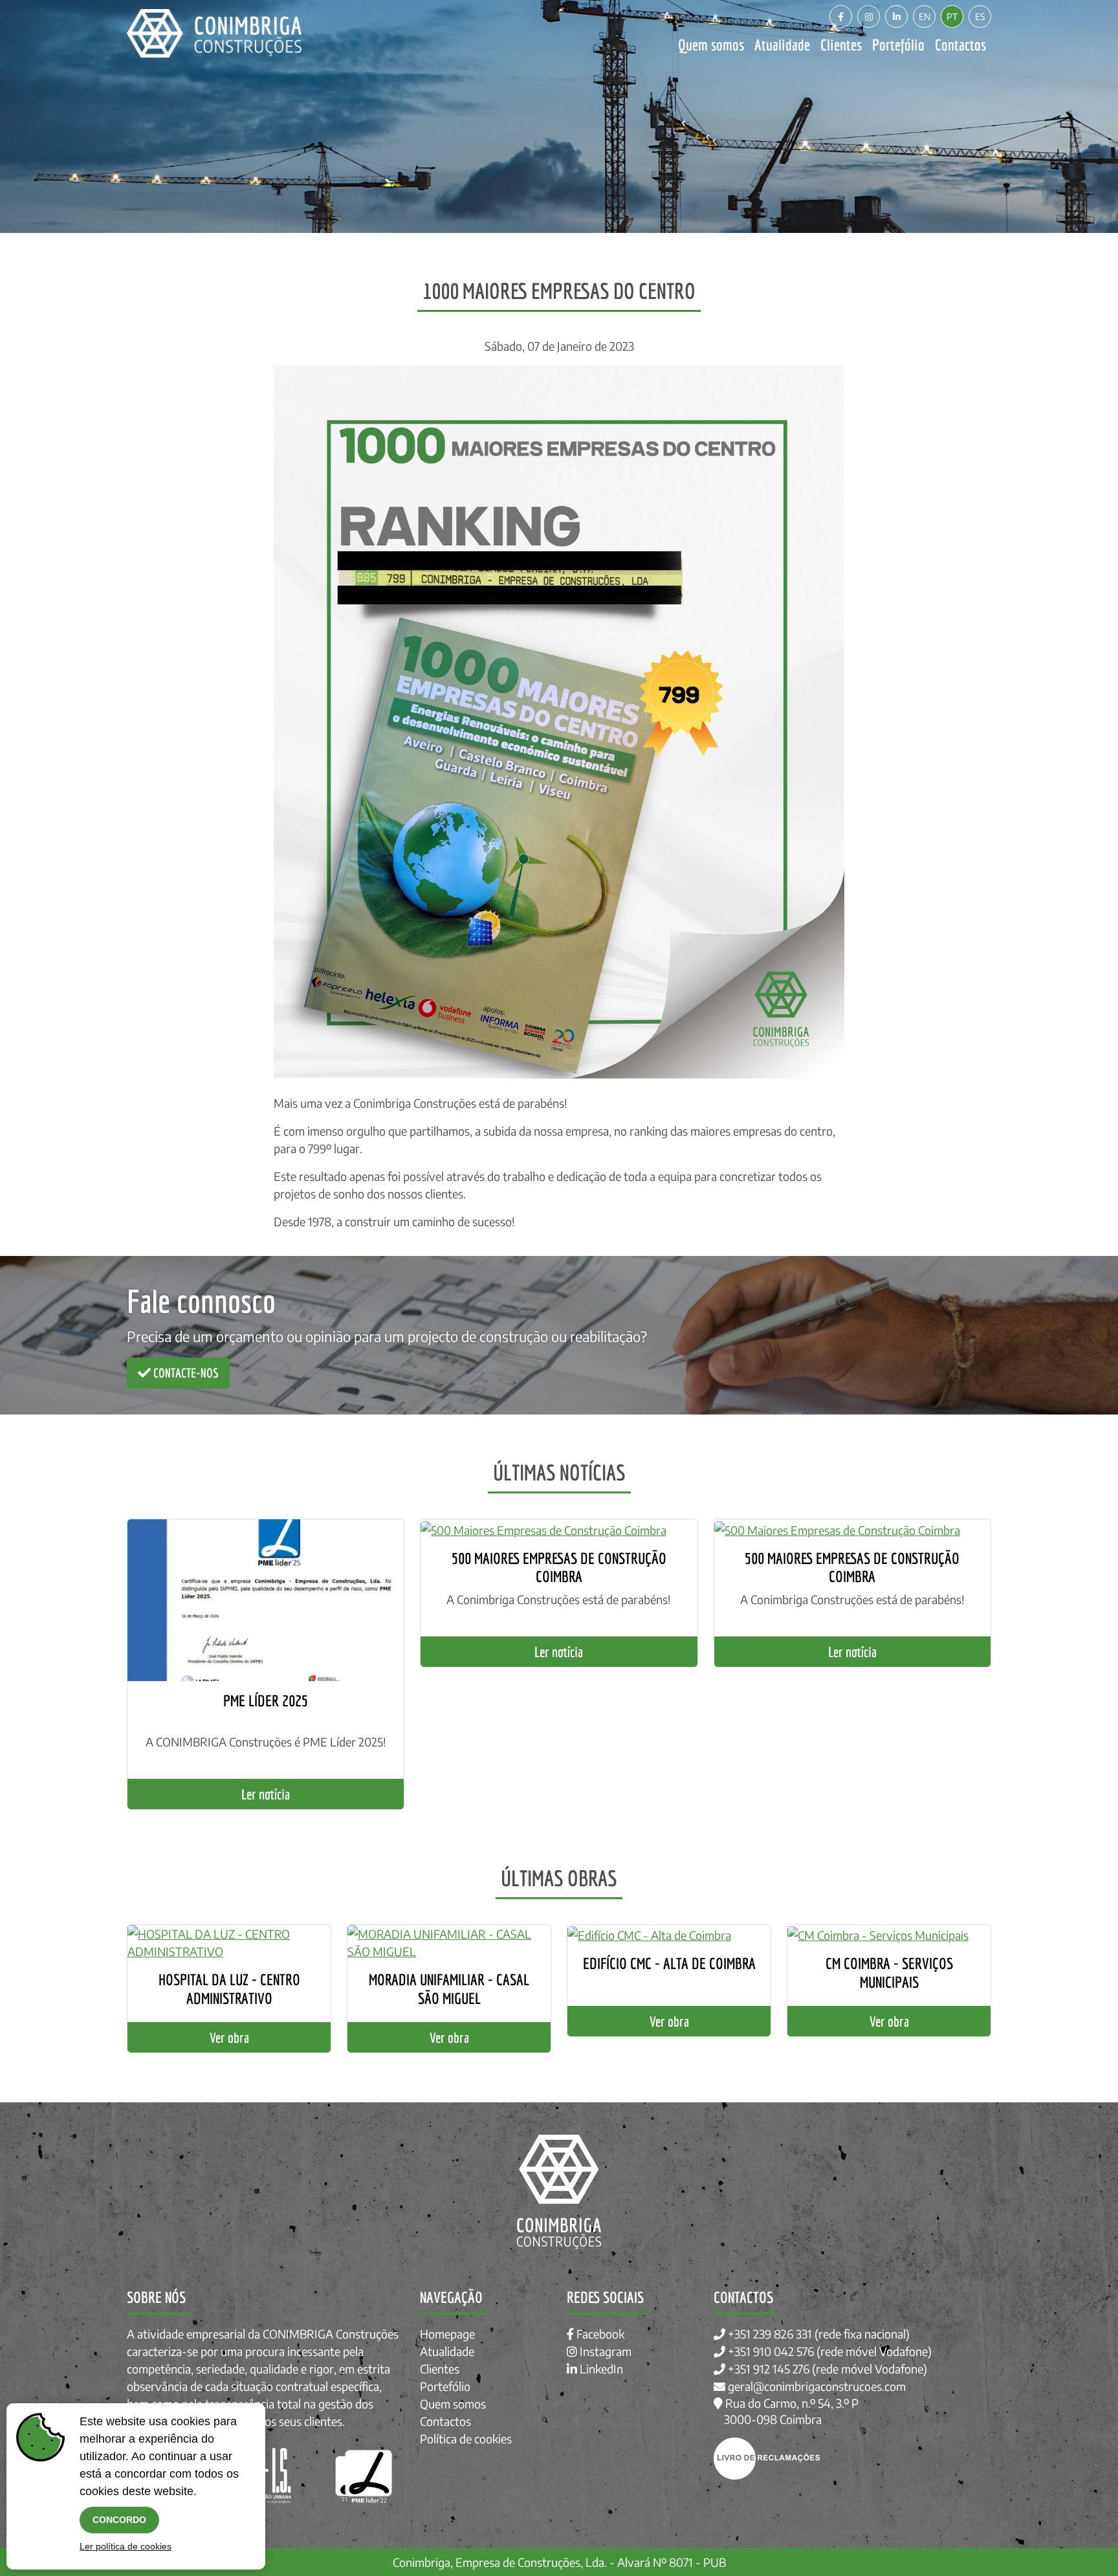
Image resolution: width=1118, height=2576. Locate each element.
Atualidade (782, 45)
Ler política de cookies (126, 2546)
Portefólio (898, 45)
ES (980, 17)
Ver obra (229, 2037)
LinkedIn (600, 2369)
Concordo (119, 2520)
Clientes (841, 45)
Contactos (960, 45)
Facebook (599, 2334)
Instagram (604, 2351)
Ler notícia (266, 1794)
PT (952, 17)
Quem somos (711, 45)
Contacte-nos (185, 1373)
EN (925, 17)
